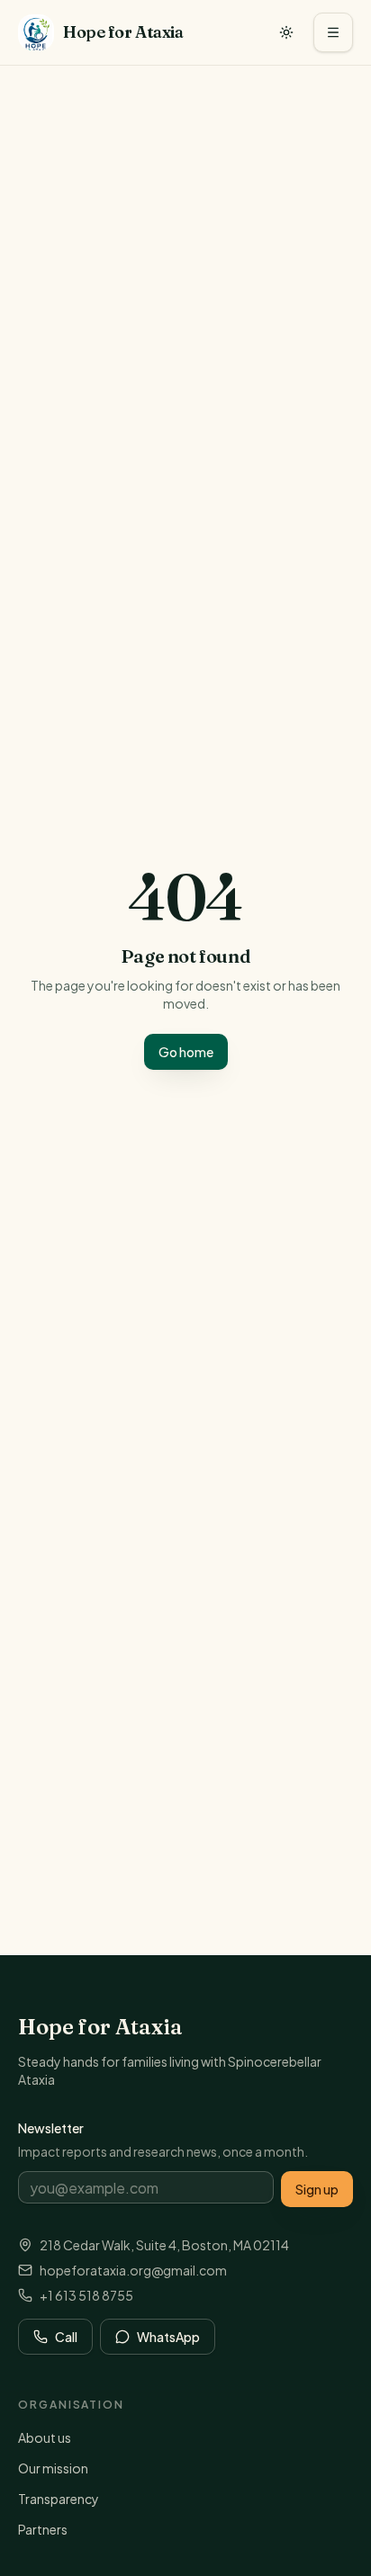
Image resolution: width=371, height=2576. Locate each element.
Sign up (317, 2189)
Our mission (53, 2468)
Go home (186, 1052)
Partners (43, 2529)
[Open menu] (333, 32)
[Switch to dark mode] (286, 32)
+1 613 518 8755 (86, 2295)
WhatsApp (168, 2337)
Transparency (59, 2499)
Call (66, 2337)
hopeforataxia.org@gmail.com (133, 2270)
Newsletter (51, 2128)
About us (45, 2437)
